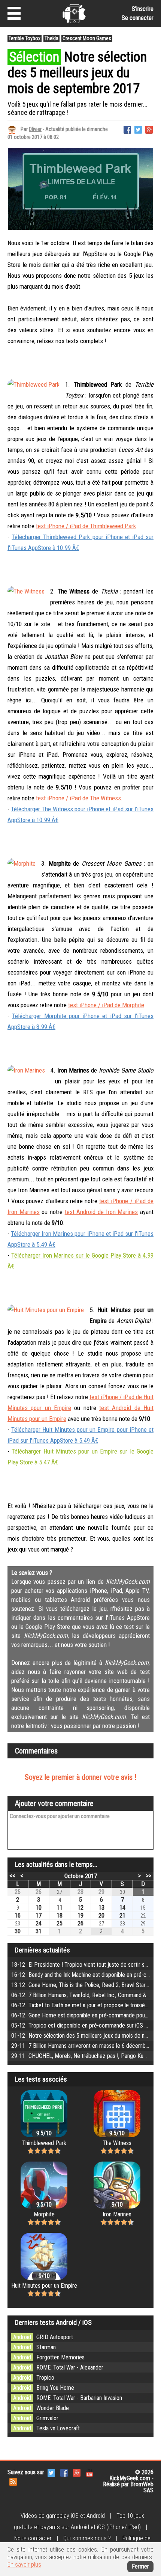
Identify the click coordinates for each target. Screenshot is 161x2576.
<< (12, 1876)
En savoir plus (24, 2565)
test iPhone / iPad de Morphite (106, 1005)
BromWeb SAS (142, 2487)
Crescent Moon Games (87, 38)
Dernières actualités (42, 1950)
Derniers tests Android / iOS (53, 2322)
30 (18, 1931)
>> (149, 1876)
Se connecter (138, 18)
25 (18, 1892)
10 (39, 1908)
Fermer (140, 2566)
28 (80, 1892)
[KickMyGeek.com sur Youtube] (89, 2472)
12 (80, 1908)
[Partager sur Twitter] (138, 129)
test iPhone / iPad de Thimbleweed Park (86, 526)
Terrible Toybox (25, 38)
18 (60, 1915)
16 (18, 1915)
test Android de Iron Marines (101, 1212)
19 (80, 1915)
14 (122, 1908)
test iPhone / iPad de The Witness (78, 798)
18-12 (86, 1965)
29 (101, 1892)
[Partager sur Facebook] (127, 129)
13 (101, 1908)
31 (39, 1931)
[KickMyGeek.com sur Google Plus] (77, 2472)
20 (101, 1915)
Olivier (35, 129)
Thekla (51, 38)
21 (122, 1915)
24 (39, 1923)
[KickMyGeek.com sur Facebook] (64, 2472)
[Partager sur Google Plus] (149, 129)
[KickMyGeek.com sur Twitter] (51, 2472)
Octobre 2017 (81, 1876)
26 (39, 1892)
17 (39, 1915)
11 (60, 1908)
